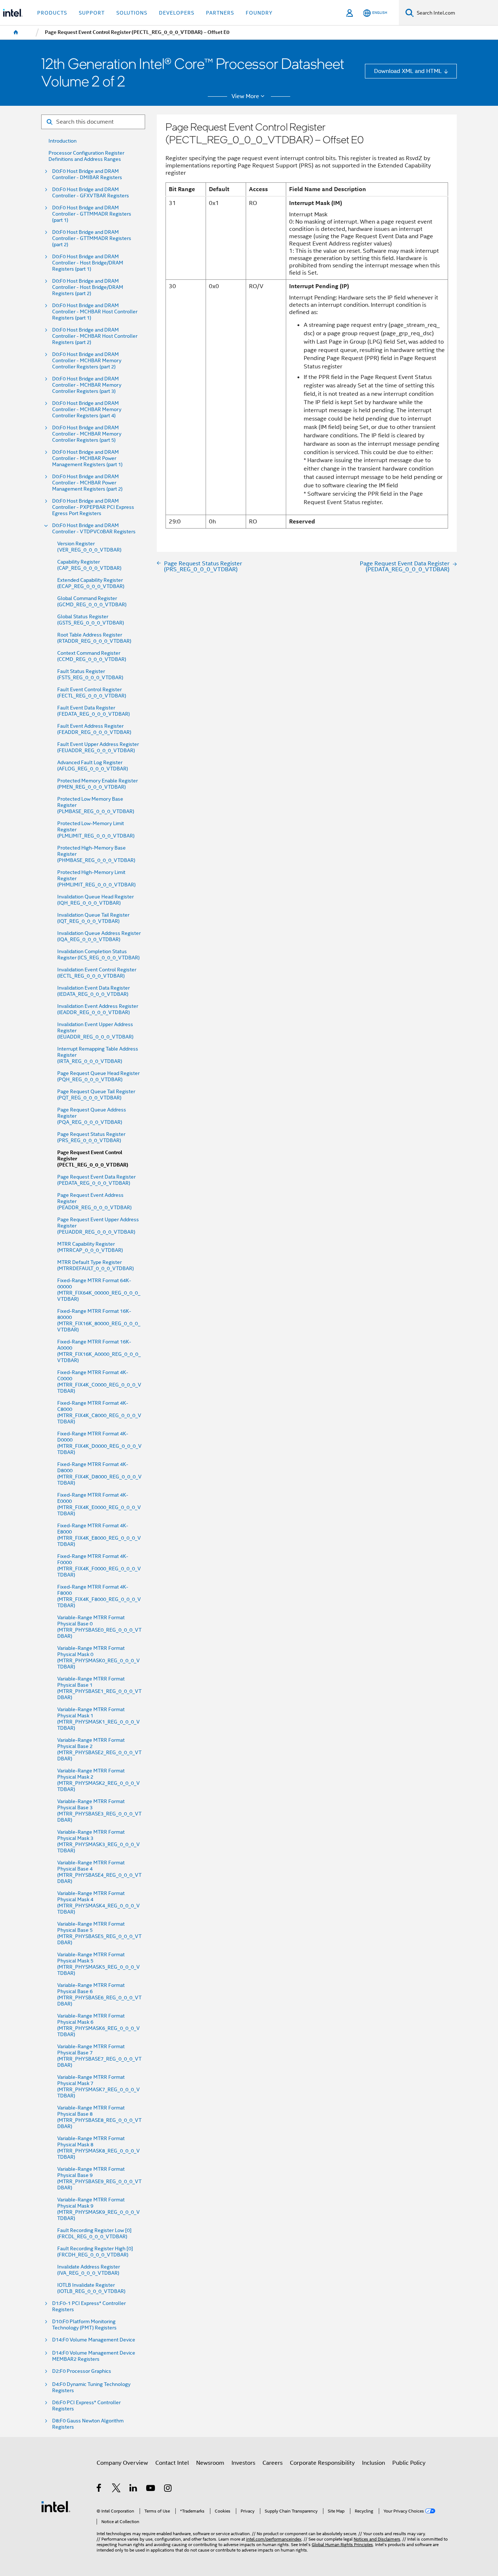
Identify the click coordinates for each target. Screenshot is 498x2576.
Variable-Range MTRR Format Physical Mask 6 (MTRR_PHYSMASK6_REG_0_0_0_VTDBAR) (98, 2025)
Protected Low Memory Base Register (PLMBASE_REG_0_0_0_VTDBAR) (96, 805)
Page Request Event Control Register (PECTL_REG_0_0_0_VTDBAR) (93, 1159)
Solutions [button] (132, 13)
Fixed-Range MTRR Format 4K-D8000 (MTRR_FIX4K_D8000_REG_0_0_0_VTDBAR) (99, 1474)
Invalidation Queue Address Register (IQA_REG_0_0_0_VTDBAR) (99, 936)
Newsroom (210, 2463)
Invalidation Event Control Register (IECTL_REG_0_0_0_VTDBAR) (97, 973)
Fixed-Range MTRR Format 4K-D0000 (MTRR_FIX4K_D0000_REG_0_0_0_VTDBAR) (99, 1443)
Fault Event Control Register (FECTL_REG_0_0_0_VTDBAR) (92, 693)
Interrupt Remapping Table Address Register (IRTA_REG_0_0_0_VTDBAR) (98, 1055)
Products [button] (52, 13)
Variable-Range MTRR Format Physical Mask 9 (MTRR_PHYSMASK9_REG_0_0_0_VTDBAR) (98, 2209)
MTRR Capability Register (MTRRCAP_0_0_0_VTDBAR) (90, 1247)
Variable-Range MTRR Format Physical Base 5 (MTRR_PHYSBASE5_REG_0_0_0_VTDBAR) (99, 1933)
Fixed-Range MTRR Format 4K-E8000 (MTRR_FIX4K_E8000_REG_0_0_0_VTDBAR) (99, 1535)
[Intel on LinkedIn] (134, 2489)
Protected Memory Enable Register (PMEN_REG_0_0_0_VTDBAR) (98, 784)
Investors (243, 2463)
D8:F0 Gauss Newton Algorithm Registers (88, 2424)
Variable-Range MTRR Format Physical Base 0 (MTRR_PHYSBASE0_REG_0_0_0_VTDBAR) (99, 1627)
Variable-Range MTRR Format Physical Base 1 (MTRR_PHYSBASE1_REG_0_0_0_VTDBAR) (99, 1688)
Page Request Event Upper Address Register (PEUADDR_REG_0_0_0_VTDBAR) (98, 1226)
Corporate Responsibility (322, 2463)
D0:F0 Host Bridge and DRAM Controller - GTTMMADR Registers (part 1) (92, 214)
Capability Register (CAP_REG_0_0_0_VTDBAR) (89, 565)
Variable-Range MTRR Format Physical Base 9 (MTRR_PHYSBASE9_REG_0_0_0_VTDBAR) (99, 2178)
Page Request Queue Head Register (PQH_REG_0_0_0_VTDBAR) (98, 1076)
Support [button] (92, 13)
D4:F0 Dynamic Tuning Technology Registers (91, 2387)
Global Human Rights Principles (342, 2545)
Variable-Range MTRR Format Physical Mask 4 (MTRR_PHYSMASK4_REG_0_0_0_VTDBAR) (98, 1903)
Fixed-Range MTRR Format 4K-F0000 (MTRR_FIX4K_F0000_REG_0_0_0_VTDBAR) (99, 1566)
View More (245, 96)
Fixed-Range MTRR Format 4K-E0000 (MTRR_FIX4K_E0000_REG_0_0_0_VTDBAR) (99, 1504)
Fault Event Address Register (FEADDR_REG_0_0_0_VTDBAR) (94, 729)
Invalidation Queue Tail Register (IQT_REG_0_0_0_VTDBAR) (93, 918)
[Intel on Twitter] (116, 2489)
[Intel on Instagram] (168, 2489)
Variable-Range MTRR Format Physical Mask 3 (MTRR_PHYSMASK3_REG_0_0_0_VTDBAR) (98, 1841)
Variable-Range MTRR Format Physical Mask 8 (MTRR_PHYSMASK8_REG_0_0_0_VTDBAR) (98, 2148)
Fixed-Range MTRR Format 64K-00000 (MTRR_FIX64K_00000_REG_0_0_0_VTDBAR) (99, 1290)
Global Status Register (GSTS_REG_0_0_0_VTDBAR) (91, 620)
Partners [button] (220, 13)
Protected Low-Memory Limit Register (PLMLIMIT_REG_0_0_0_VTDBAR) (96, 830)
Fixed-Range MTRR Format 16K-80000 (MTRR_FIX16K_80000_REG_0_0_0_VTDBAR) (99, 1320)
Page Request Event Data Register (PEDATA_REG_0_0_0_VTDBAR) (96, 1180)
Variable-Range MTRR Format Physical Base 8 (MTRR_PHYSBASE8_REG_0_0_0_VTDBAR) (99, 2117)
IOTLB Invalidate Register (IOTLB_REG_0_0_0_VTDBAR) (91, 2288)
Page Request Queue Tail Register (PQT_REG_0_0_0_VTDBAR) (96, 1095)
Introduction (63, 141)
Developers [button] (177, 13)
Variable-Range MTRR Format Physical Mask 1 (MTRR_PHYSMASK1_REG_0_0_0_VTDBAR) (98, 1719)
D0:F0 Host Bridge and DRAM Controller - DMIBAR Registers (87, 174)
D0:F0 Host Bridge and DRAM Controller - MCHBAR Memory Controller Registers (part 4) (87, 409)
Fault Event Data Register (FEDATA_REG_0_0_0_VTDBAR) (94, 711)
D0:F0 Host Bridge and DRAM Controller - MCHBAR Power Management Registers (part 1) (87, 458)
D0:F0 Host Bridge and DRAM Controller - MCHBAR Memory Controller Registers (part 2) (87, 361)
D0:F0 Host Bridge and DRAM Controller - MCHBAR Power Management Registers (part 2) (87, 483)
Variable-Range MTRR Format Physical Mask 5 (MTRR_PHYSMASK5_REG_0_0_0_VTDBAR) (98, 1964)
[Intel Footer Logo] (56, 2506)
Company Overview (122, 2463)
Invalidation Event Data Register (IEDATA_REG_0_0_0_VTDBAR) (94, 991)
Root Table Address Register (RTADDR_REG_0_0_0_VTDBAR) (94, 638)
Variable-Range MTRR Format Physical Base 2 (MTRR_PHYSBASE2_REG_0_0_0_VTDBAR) (99, 1749)
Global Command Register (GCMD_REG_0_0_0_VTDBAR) (92, 602)
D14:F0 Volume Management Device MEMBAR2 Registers (94, 2356)
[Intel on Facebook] (99, 2489)
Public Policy (409, 2463)
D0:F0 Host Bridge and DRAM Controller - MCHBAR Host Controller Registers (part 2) (95, 336)
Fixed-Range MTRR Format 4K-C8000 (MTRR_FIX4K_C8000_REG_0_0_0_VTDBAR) (99, 1412)
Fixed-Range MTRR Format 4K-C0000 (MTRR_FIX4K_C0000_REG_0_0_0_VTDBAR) (99, 1382)
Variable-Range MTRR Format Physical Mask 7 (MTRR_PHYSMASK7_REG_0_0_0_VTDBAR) (98, 2086)
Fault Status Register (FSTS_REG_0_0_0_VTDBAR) (90, 674)
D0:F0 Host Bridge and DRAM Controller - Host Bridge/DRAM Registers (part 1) (88, 263)
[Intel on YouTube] (151, 2489)
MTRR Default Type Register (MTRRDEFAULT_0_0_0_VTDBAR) (96, 1265)
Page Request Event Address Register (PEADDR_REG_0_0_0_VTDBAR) (94, 1201)
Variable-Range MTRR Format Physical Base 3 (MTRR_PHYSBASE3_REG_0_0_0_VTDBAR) (99, 1811)
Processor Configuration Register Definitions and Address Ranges (86, 156)
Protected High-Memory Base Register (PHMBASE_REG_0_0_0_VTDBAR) (96, 854)
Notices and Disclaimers (377, 2539)
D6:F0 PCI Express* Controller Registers (86, 2406)
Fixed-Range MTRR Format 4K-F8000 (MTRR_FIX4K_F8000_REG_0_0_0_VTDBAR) (99, 1596)
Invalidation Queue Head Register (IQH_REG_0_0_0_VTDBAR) (96, 900)
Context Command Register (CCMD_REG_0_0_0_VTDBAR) (92, 656)
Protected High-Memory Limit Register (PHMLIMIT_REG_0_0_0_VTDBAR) (96, 879)
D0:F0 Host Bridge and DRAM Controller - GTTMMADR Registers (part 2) (92, 238)
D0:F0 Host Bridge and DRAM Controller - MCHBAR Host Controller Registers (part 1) (95, 312)
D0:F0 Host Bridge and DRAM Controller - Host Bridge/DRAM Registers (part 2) (88, 287)
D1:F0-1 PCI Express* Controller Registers (89, 2306)
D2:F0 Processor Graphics (82, 2371)
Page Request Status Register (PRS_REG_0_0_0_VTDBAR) (91, 1137)
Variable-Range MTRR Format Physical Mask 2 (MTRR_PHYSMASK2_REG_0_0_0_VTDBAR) (98, 1780)
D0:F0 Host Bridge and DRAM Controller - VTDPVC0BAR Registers (94, 529)
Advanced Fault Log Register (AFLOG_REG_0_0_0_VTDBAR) (93, 766)
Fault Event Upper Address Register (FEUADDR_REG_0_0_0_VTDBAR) (98, 747)
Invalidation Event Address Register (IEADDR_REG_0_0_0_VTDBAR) (98, 1009)
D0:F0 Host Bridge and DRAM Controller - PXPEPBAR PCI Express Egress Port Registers (93, 507)
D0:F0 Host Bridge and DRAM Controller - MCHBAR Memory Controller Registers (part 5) (87, 434)
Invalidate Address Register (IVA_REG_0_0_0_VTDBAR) (89, 2270)
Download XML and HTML (408, 71)
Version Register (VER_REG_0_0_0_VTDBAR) (89, 547)
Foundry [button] (259, 13)
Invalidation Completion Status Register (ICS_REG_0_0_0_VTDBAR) (98, 955)
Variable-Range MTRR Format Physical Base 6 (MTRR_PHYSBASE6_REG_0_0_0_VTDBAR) (99, 1995)
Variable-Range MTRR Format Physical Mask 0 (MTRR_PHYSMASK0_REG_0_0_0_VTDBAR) (98, 1658)
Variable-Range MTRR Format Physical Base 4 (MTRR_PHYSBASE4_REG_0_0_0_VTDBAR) (99, 1872)
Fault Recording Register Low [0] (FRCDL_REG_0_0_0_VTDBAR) (94, 2233)
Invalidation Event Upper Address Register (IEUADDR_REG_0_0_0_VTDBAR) (95, 1031)
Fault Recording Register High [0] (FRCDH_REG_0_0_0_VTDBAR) (95, 2252)
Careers (273, 2463)
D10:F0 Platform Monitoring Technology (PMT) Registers (84, 2325)
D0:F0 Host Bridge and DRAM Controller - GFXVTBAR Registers (91, 193)
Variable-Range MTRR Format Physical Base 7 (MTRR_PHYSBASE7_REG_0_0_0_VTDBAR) (99, 2056)
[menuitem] (16, 32)
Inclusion (373, 2463)
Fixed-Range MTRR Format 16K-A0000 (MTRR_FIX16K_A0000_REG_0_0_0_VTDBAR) (99, 1351)
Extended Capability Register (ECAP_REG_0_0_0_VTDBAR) (91, 583)
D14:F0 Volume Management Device (94, 2340)
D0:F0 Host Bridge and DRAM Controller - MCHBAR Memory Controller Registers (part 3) (87, 385)
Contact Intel (172, 2463)
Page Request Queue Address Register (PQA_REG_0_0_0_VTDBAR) (92, 1116)
